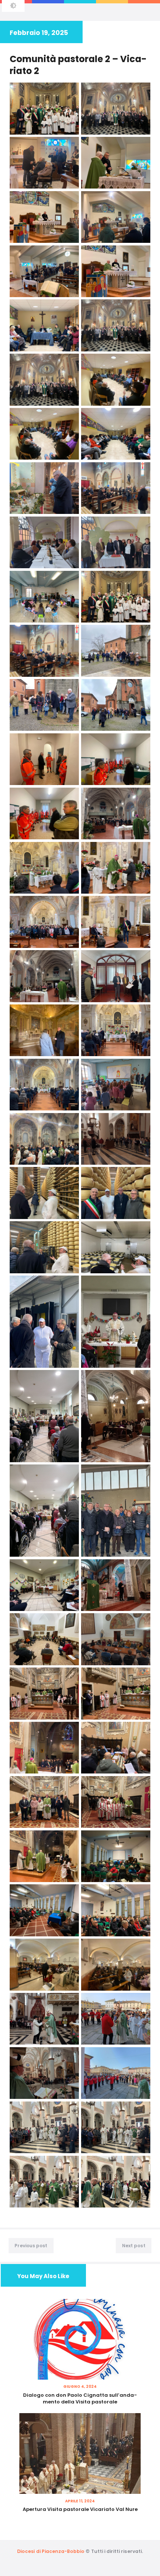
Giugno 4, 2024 (80, 2387)
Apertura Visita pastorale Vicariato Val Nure (80, 2509)
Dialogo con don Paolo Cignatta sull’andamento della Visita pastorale (80, 2399)
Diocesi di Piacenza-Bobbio (51, 2551)
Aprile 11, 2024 (80, 2501)
